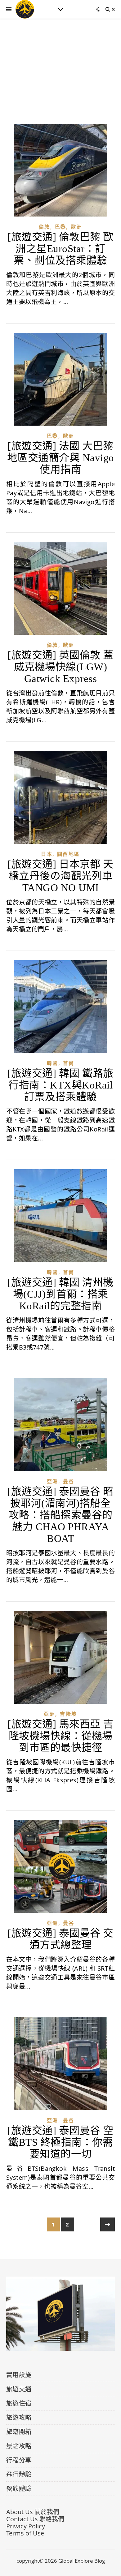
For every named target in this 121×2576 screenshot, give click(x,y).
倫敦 (45, 227)
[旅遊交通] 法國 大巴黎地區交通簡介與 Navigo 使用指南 (61, 458)
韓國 (53, 1063)
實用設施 (19, 2375)
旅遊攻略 (19, 2417)
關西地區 (69, 854)
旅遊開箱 (19, 2432)
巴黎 (61, 227)
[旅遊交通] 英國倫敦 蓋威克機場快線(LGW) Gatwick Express (60, 667)
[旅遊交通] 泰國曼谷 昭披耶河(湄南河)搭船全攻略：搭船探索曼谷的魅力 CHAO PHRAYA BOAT (60, 1515)
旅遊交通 (19, 2389)
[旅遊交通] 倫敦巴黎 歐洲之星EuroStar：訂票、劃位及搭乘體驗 (60, 249)
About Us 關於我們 (33, 2512)
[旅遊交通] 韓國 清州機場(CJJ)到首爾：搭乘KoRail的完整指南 (60, 1294)
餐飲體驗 (19, 2489)
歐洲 (76, 227)
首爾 (69, 1063)
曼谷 (69, 1481)
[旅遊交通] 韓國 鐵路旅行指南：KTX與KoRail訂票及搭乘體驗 (60, 1085)
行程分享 (19, 2460)
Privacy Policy (26, 2526)
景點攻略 (19, 2446)
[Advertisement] (60, 77)
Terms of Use (25, 2533)
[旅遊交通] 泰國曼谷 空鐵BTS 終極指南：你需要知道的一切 (60, 2142)
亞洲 (53, 1481)
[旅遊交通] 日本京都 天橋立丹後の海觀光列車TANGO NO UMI (60, 876)
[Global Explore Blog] (25, 9)
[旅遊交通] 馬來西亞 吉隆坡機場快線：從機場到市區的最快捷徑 (60, 1736)
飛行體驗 (19, 2474)
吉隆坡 (68, 1714)
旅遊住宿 (19, 2403)
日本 (47, 854)
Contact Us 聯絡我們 (35, 2519)
